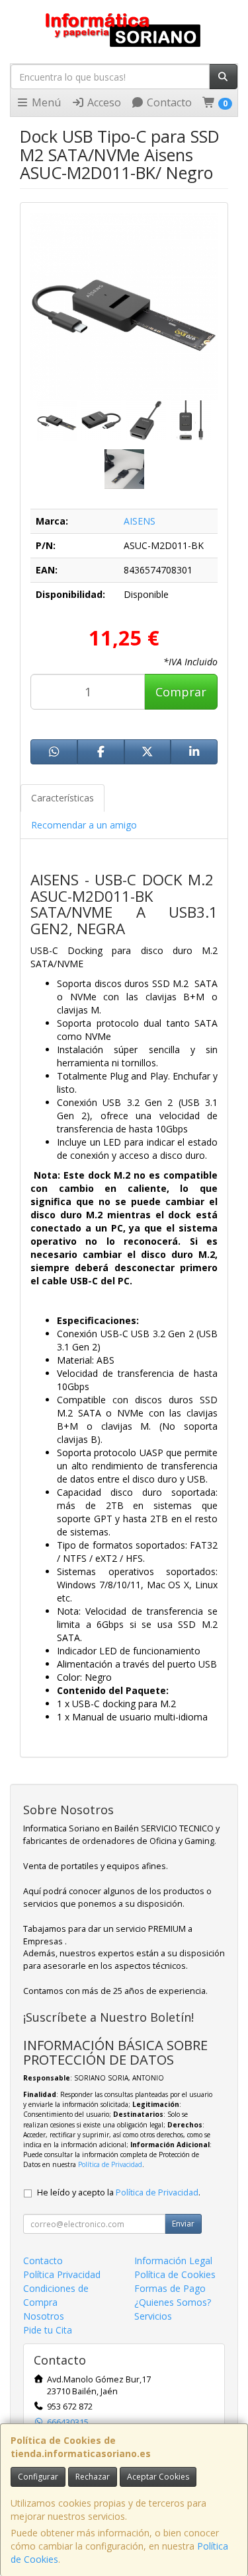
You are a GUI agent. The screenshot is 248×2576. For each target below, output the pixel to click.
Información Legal (173, 2261)
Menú (45, 102)
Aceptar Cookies (158, 2477)
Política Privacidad (62, 2274)
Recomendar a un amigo (84, 825)
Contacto (168, 102)
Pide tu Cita (48, 2330)
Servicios (153, 2316)
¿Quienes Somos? (173, 2302)
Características (62, 798)
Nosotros (44, 2316)
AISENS (140, 521)
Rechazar (93, 2477)
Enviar (183, 2224)
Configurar (38, 2477)
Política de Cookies (175, 2274)
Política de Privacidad (110, 2164)
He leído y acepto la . (119, 2192)
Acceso (103, 102)
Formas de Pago (170, 2288)
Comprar (181, 692)
